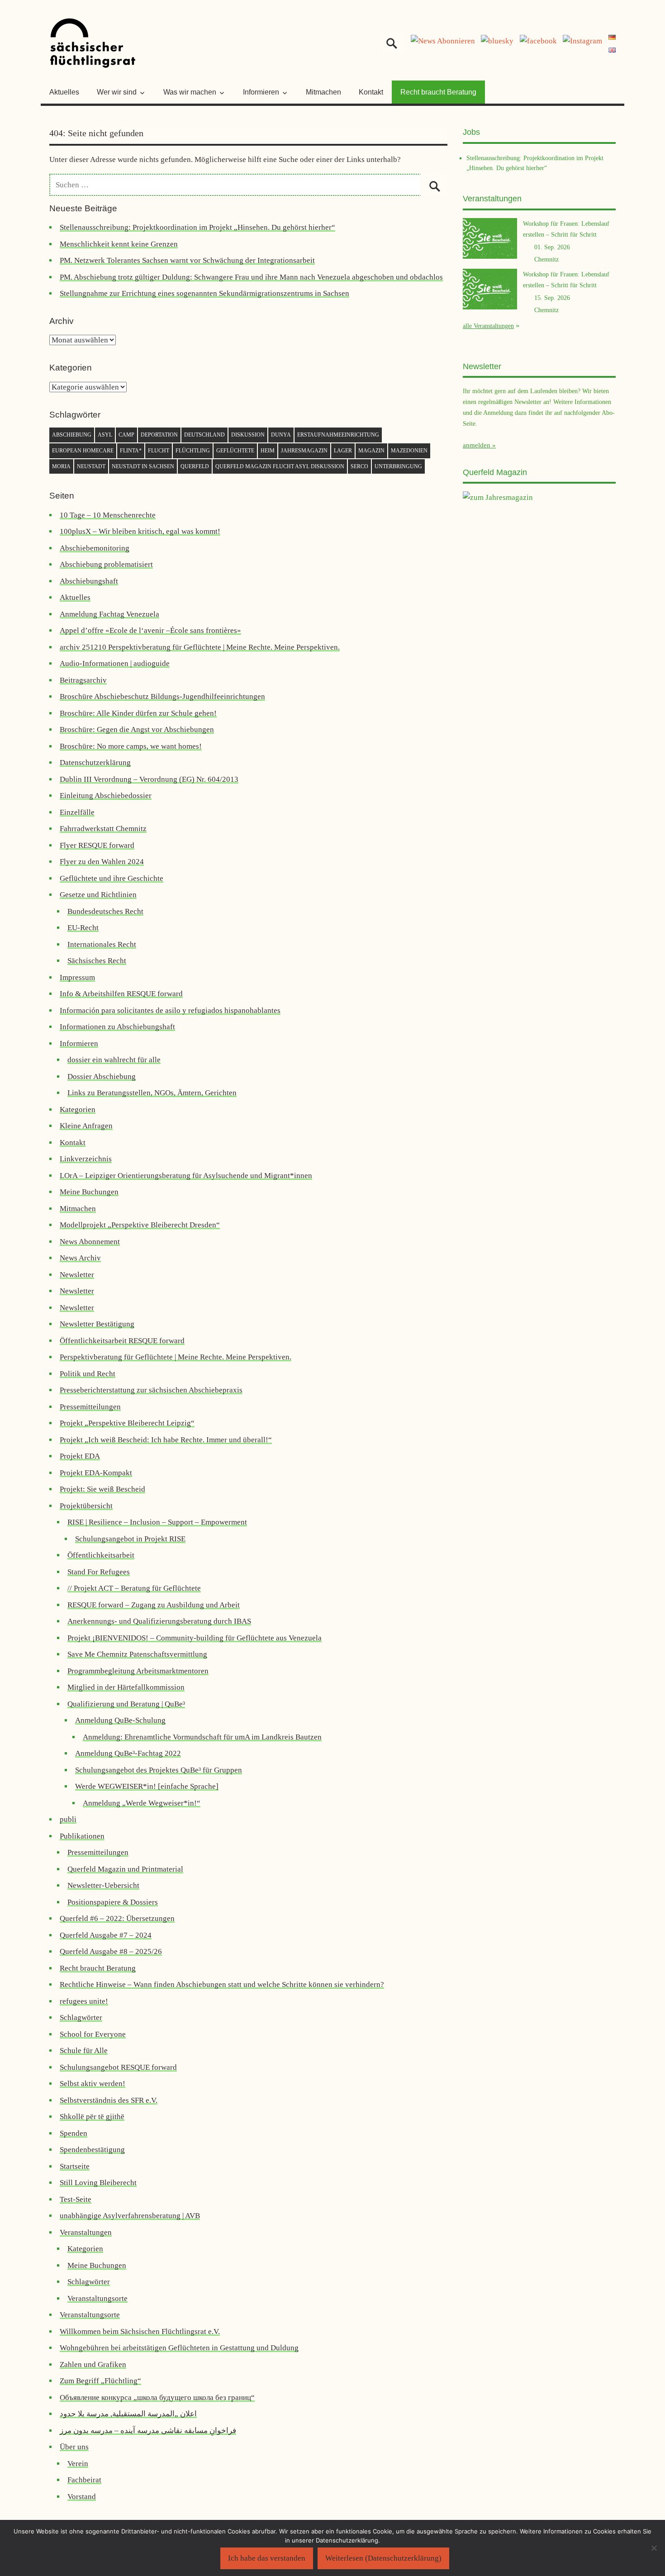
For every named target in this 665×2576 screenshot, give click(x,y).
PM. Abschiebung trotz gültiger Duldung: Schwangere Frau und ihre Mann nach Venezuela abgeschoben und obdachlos (251, 277)
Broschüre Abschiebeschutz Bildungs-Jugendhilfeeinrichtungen (162, 696)
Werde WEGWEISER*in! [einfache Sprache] (147, 1786)
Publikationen (82, 1836)
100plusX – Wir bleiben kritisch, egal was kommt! (140, 531)
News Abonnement (90, 1242)
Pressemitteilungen (90, 1407)
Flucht (159, 451)
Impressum (77, 977)
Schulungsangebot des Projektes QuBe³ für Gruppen (159, 1770)
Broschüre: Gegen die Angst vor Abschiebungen (137, 730)
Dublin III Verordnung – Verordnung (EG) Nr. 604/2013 (149, 779)
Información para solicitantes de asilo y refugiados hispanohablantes (170, 1010)
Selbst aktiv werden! (93, 2084)
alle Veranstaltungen (488, 326)
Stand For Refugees (99, 1572)
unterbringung (398, 466)
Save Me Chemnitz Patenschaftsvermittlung (137, 1654)
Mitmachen (323, 92)
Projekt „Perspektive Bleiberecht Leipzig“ (127, 1423)
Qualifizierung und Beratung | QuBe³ (126, 1704)
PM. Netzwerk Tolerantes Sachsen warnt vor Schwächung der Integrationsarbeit (187, 260)
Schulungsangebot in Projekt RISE (130, 1539)
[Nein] (654, 2548)
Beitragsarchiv (83, 680)
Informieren (79, 1043)
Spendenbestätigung (92, 2150)
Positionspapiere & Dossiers (113, 1902)
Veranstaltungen (86, 2232)
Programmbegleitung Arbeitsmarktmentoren (138, 1671)
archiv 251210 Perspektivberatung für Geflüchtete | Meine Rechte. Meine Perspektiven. (200, 647)
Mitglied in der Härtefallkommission (126, 1687)
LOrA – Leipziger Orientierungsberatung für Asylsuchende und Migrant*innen (186, 1176)
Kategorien (78, 1110)
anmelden (477, 445)
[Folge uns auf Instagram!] (582, 41)
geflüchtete (235, 451)
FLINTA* (131, 451)
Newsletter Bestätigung (97, 1324)
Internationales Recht (102, 944)
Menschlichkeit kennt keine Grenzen (119, 244)
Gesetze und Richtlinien (98, 895)
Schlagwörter (81, 2018)
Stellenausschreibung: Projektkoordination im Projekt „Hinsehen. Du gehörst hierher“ (197, 227)
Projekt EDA (80, 1456)
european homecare (83, 451)
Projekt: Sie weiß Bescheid (102, 1489)
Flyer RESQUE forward (97, 845)
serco (359, 466)
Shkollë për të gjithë (92, 2117)
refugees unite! (84, 2001)
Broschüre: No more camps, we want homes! (131, 746)
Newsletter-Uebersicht (103, 1885)
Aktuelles (64, 92)
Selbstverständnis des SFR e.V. (109, 2100)
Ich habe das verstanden (267, 2558)
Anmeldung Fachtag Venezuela (109, 614)
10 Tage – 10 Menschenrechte (108, 515)
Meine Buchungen (89, 1192)
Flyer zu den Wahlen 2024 (102, 862)
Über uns (74, 2447)
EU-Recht (83, 928)
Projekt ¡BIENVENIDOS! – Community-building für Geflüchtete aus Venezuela (195, 1638)
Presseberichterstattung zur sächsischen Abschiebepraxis (151, 1390)
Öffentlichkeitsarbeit (101, 1555)
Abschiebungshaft (89, 581)
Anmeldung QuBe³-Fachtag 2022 (128, 1753)
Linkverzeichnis (86, 1159)
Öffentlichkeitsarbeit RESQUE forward (122, 1341)
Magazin (371, 451)
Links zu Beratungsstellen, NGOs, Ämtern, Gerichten (152, 1093)
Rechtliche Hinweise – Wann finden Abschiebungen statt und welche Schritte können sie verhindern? (222, 1984)
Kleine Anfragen (86, 1126)
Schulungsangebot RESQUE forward (118, 2067)
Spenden (74, 2133)
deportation (159, 435)
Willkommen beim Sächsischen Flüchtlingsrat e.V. (140, 2331)
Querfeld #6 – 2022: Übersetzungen (117, 1918)
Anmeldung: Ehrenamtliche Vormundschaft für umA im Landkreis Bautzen (202, 1737)
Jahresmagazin (304, 451)
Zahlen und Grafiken (93, 2365)
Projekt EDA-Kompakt (96, 1473)
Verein (78, 2464)
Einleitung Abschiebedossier (106, 796)
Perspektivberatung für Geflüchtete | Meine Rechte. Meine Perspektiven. (176, 1357)
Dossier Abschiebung (102, 1077)
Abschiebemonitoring (95, 548)
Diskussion (248, 435)
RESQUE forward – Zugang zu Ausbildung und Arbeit (154, 1605)
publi (68, 1819)
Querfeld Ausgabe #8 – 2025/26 (111, 1951)
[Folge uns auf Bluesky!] (497, 41)
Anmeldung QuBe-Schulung (120, 1720)
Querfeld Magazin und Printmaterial (125, 1869)
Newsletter (77, 1275)
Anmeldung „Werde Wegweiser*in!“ (142, 1803)
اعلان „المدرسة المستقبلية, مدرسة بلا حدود (128, 2414)
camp (126, 435)
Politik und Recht (88, 1374)
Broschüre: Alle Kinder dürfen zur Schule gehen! (138, 713)
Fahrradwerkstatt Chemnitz (103, 829)
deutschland (204, 435)
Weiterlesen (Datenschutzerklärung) (383, 2558)
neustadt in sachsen (143, 466)
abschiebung (72, 435)
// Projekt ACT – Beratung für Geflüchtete (134, 1588)
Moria (61, 466)
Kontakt (371, 92)
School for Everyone (93, 2034)
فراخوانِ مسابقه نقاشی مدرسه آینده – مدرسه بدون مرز (148, 2431)
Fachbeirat (84, 2480)
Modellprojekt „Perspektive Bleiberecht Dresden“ (140, 1225)
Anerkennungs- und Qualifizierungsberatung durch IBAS (159, 1621)
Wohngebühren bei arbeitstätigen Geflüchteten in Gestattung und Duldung (179, 2348)
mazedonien (409, 451)
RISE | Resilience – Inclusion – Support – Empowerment (157, 1522)
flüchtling (193, 451)
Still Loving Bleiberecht (98, 2183)
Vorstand (82, 2497)
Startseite (75, 2166)
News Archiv (80, 1258)
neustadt (91, 466)
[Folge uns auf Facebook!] (538, 41)
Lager (343, 451)
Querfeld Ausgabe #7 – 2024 (106, 1935)
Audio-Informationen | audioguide (115, 663)
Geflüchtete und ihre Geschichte (112, 878)
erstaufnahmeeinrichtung (338, 435)
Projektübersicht (86, 1506)
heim (268, 451)
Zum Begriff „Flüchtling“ (100, 2381)
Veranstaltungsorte (97, 2298)
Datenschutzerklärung (95, 763)
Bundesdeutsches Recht (105, 911)
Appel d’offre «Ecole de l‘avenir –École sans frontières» (150, 630)
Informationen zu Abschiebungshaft (117, 1027)
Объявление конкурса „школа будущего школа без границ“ (157, 2398)
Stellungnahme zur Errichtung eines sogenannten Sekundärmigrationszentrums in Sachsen (204, 293)
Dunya (281, 435)
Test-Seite (76, 2199)
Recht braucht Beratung (438, 92)
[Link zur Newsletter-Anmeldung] (443, 41)
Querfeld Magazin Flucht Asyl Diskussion (280, 466)
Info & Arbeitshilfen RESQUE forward (121, 994)
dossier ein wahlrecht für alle (114, 1060)
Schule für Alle (84, 2051)
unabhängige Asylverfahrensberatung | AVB (130, 2216)
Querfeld (195, 466)
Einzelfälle (77, 812)
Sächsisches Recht (97, 961)
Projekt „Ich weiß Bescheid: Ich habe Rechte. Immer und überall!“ (166, 1440)
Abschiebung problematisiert (106, 564)
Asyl (105, 435)
